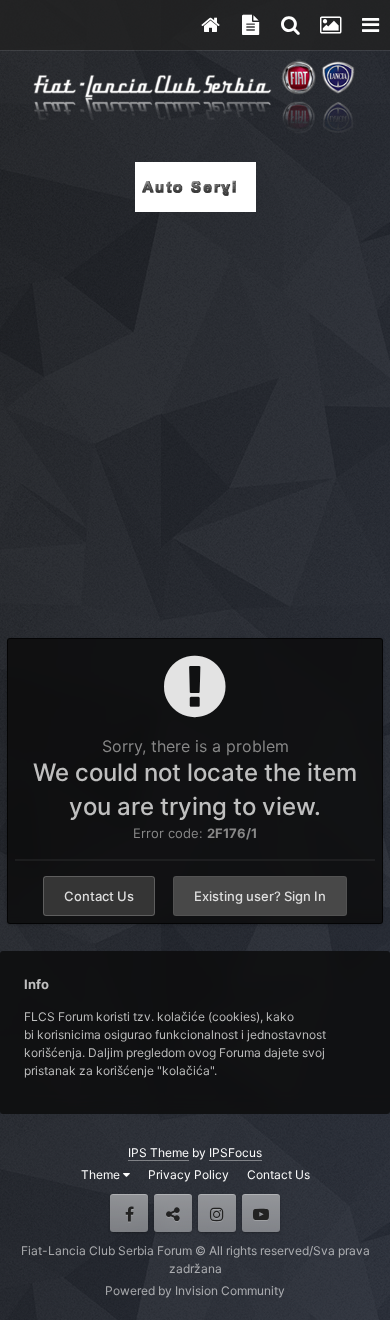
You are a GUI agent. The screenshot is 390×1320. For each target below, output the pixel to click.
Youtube (261, 1213)
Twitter (173, 1213)
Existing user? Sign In (260, 896)
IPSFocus (235, 1152)
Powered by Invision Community (195, 1290)
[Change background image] (330, 25)
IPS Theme (158, 1152)
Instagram (217, 1213)
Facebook (129, 1213)
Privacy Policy (188, 1174)
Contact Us (99, 896)
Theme (102, 1174)
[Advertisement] (195, 419)
